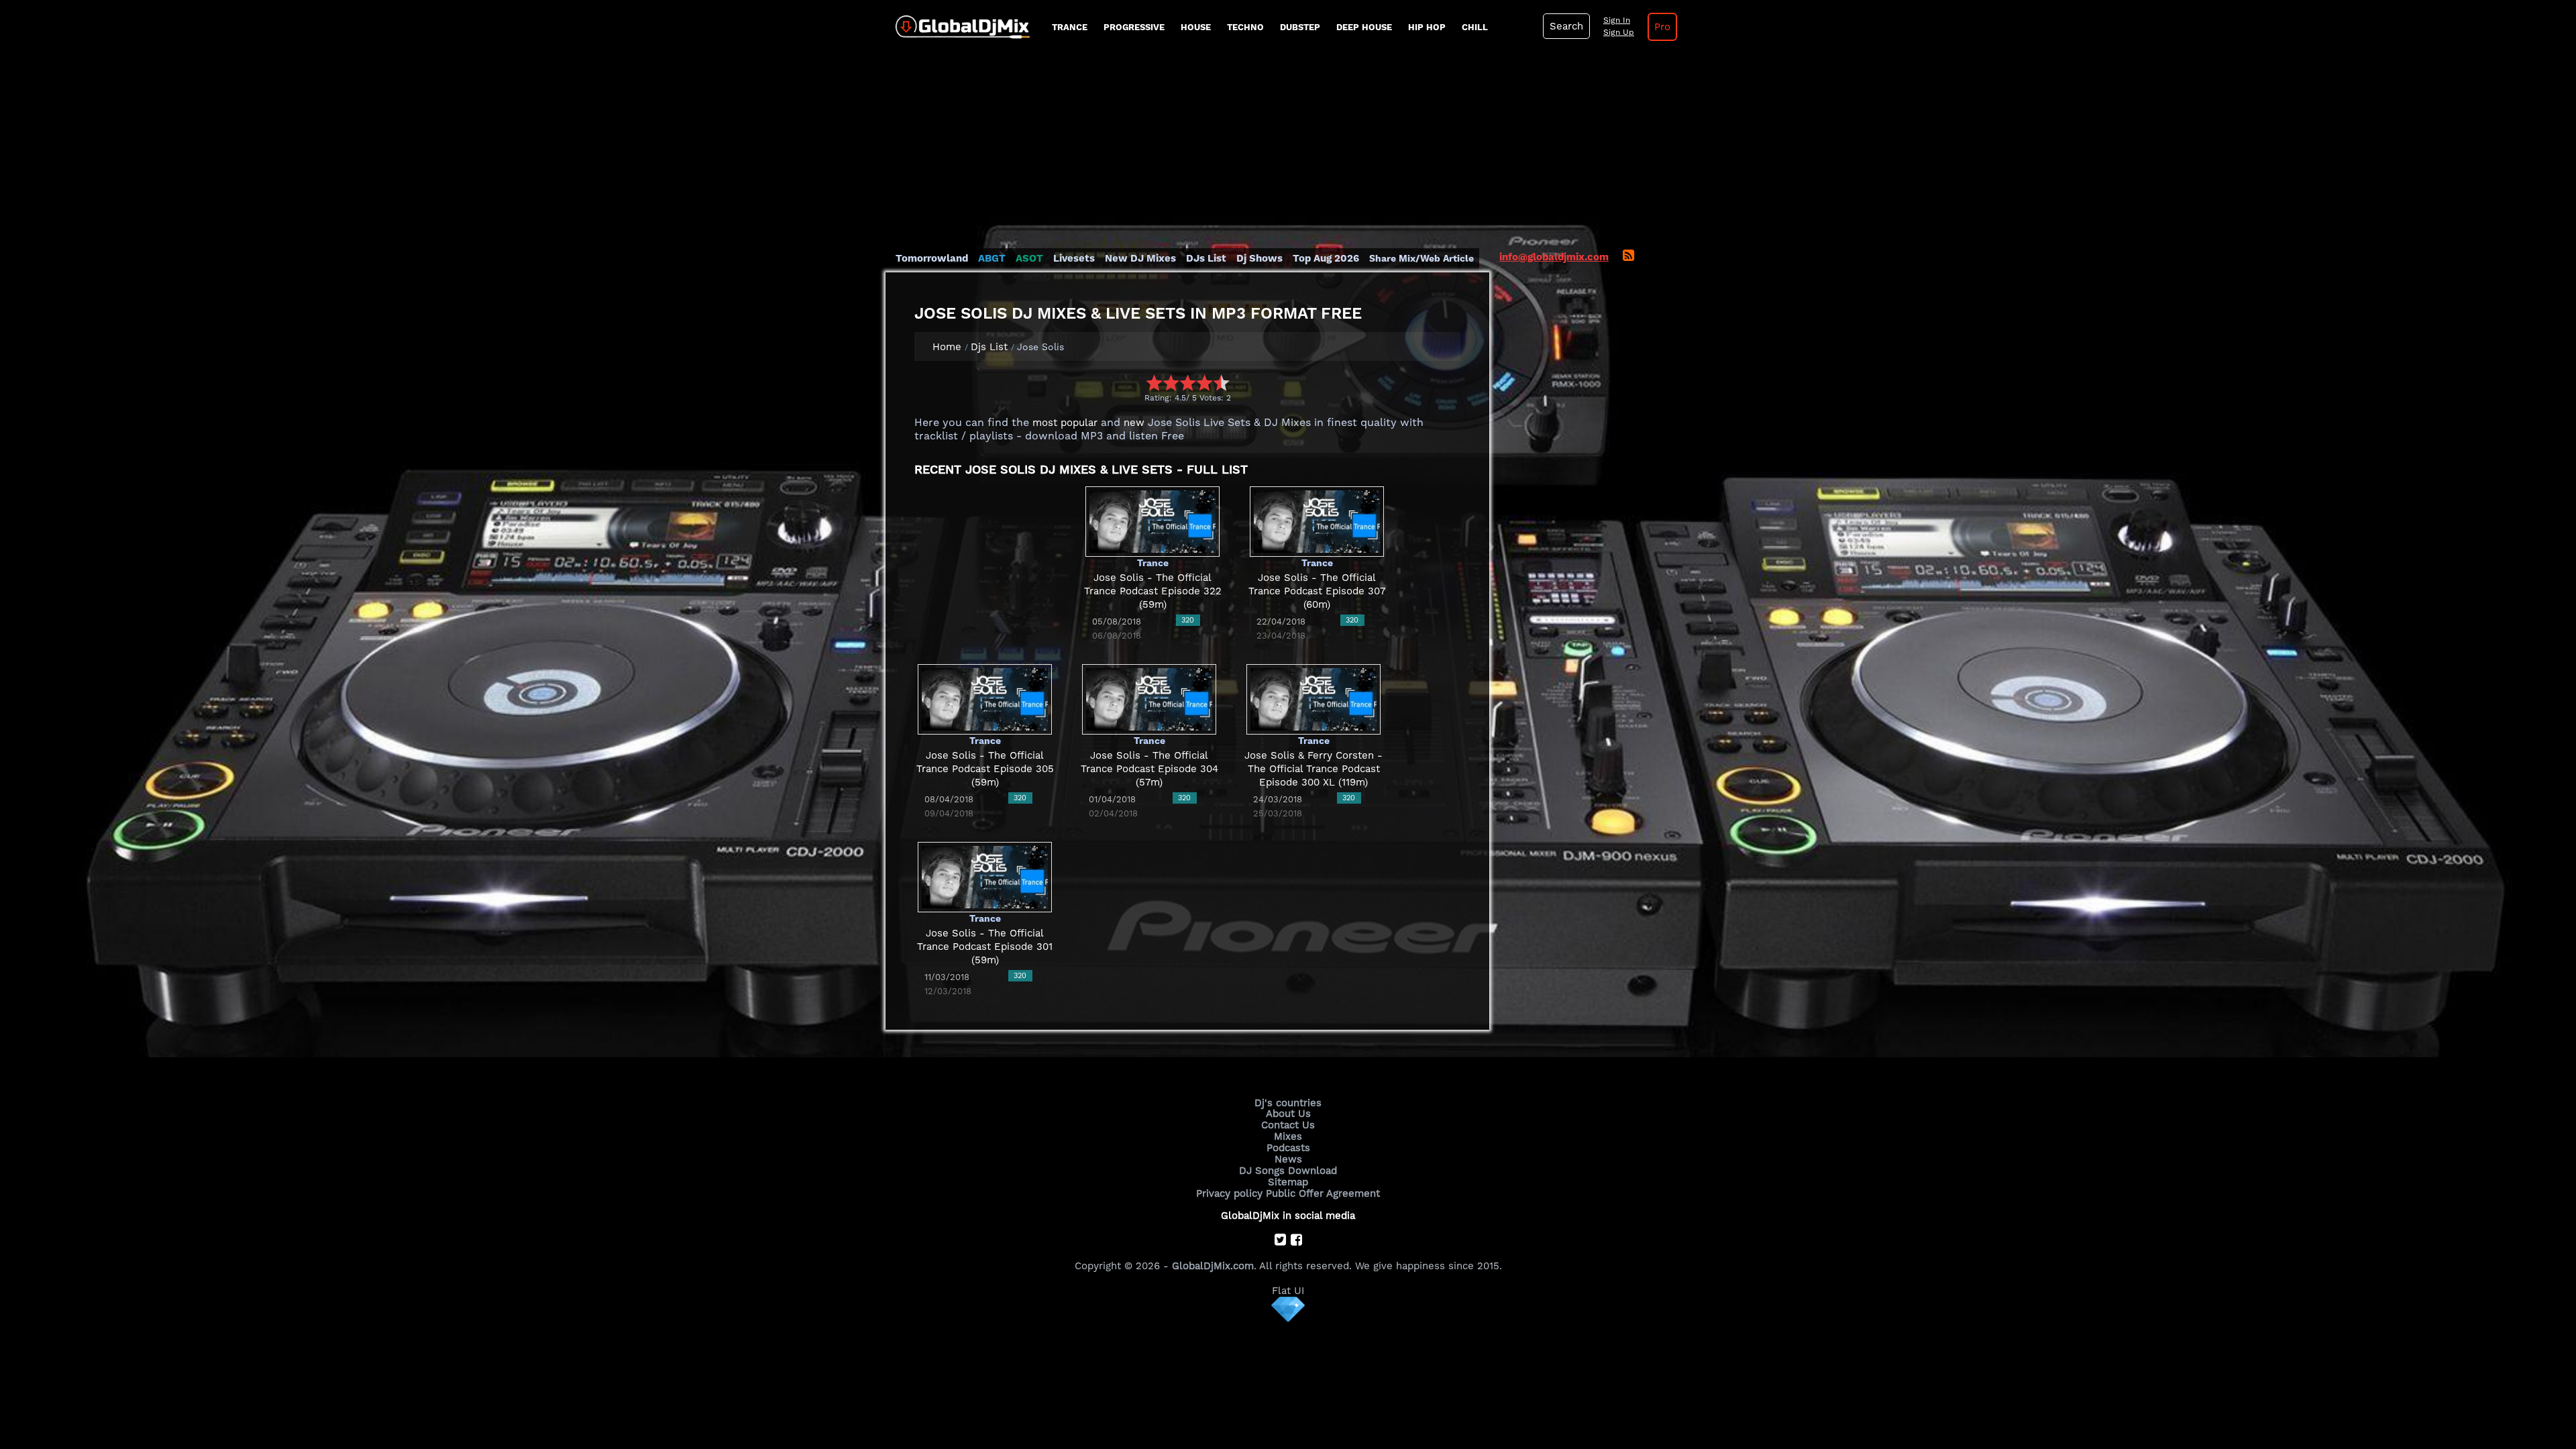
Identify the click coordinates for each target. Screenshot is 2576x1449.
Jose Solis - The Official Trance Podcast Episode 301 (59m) (985, 947)
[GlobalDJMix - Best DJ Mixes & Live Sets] (958, 22)
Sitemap (1288, 1182)
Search (1566, 26)
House (1196, 27)
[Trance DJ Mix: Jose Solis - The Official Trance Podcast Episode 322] (1152, 521)
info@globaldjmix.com (1554, 257)
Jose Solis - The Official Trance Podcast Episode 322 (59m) (1153, 591)
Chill (1475, 27)
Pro (1662, 27)
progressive (1134, 27)
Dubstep (1300, 27)
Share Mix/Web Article (1421, 258)
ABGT (992, 258)
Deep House (1364, 27)
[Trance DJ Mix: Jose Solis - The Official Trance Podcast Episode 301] (985, 877)
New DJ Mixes (1140, 258)
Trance (1070, 27)
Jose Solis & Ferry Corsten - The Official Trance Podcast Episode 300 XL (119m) (1313, 769)
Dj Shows (1259, 258)
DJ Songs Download (1288, 1171)
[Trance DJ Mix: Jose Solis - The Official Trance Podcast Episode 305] (985, 699)
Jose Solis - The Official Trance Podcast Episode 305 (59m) (985, 769)
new (1134, 423)
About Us (1288, 1114)
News (1288, 1159)
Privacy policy (1229, 1193)
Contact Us (1288, 1125)
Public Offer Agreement (1323, 1193)
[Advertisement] (1288, 151)
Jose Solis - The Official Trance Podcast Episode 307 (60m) (1317, 591)
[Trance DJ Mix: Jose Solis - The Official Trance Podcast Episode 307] (1317, 521)
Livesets (1074, 258)
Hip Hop (1427, 27)
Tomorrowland (932, 258)
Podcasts (1288, 1148)
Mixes (1288, 1136)
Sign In (1617, 20)
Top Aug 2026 (1326, 258)
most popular (1065, 423)
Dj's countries (1288, 1103)
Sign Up (1619, 32)
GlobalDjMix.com (1213, 1266)
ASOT (1029, 258)
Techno (1245, 27)
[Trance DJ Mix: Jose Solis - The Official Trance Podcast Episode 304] (1149, 699)
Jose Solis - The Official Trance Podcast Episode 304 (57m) (1149, 769)
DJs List (1206, 258)
